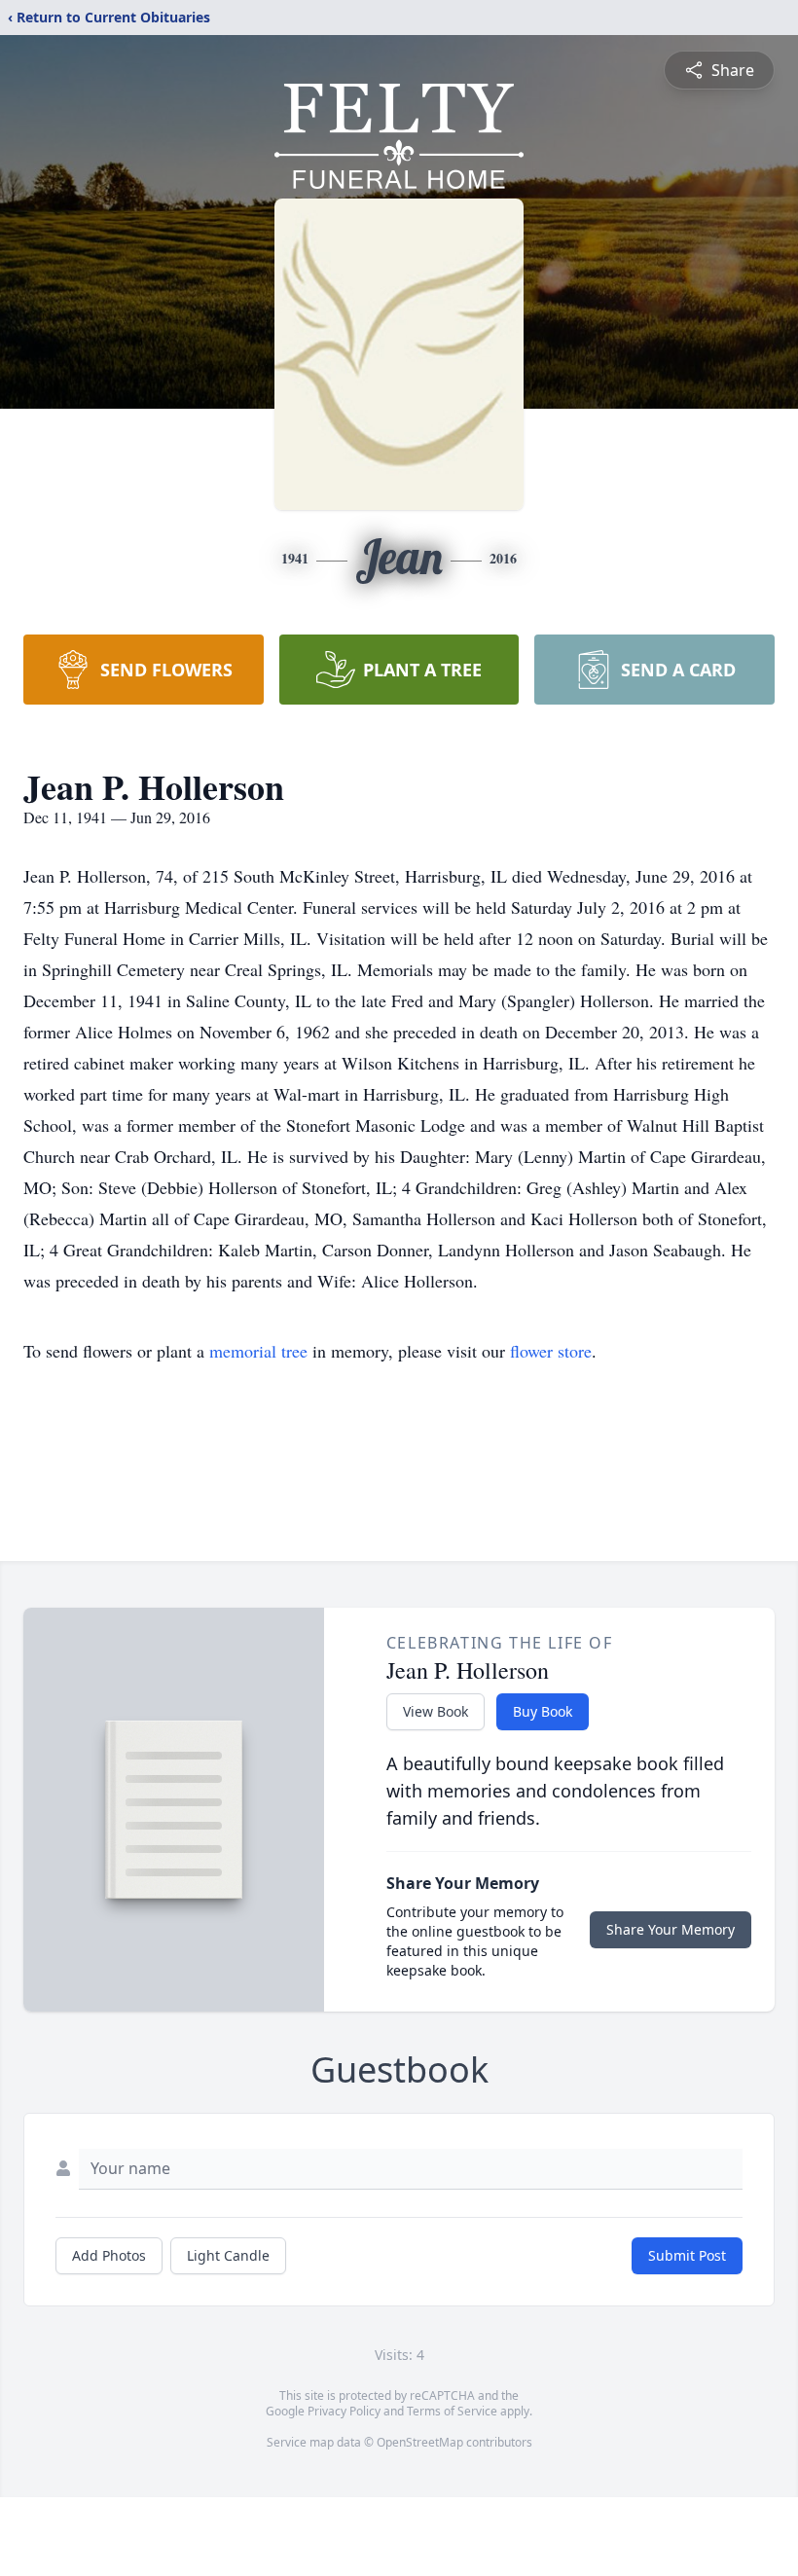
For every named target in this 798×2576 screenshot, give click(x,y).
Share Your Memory (671, 1929)
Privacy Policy (344, 2411)
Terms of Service (452, 2411)
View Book (435, 1711)
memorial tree (258, 1351)
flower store (551, 1351)
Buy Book (543, 1711)
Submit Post (687, 2255)
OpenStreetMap (420, 2442)
